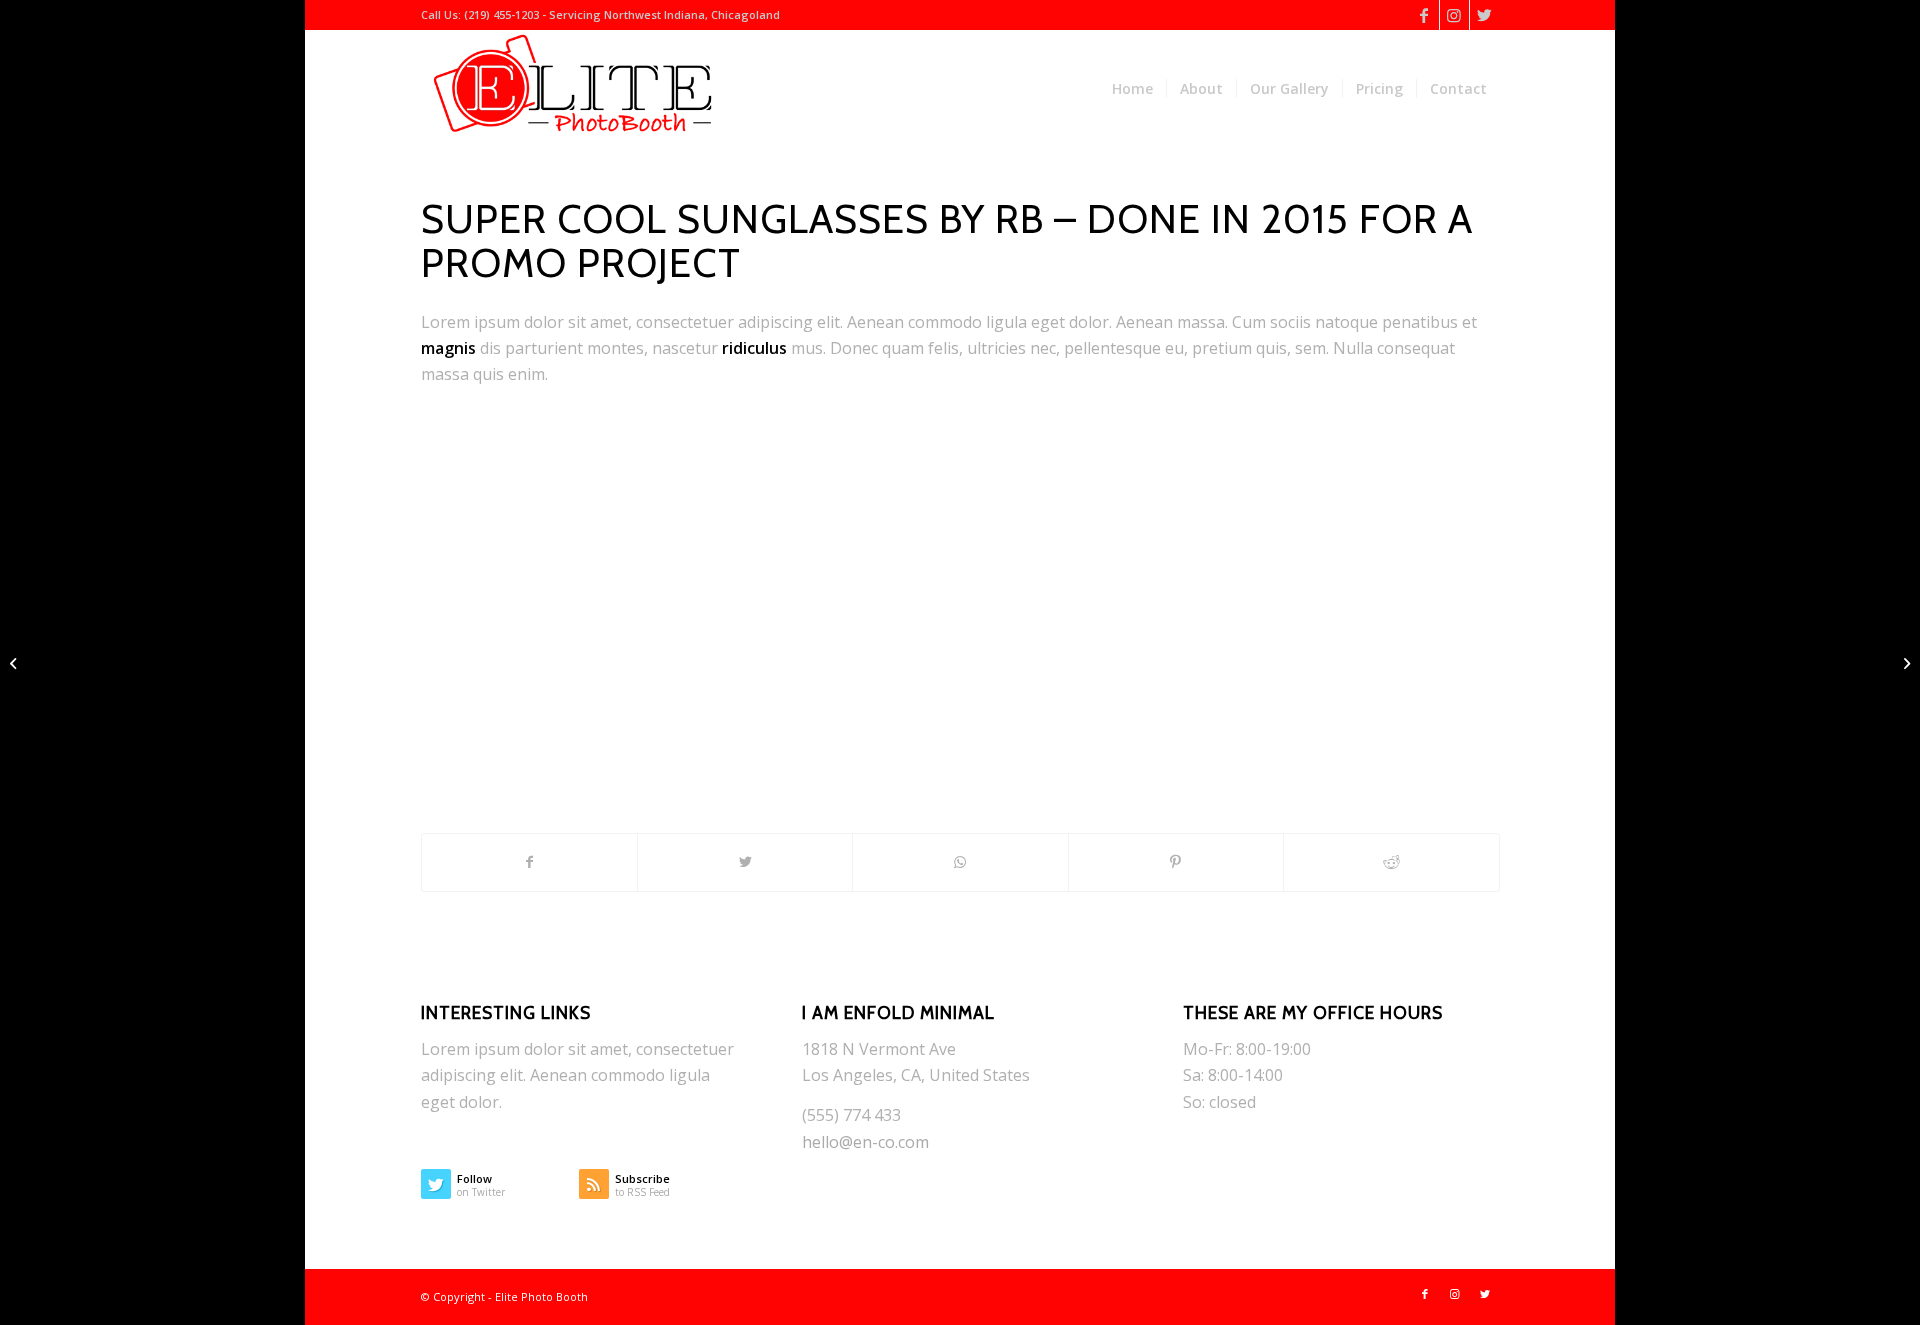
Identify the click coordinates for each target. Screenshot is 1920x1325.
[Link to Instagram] (1454, 15)
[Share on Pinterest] (1176, 862)
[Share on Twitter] (745, 862)
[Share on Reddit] (1391, 862)
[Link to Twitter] (1485, 15)
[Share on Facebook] (529, 862)
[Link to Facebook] (1424, 15)
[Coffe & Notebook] (15, 663)
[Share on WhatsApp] (960, 862)
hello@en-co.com (865, 1142)
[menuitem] (1132, 89)
